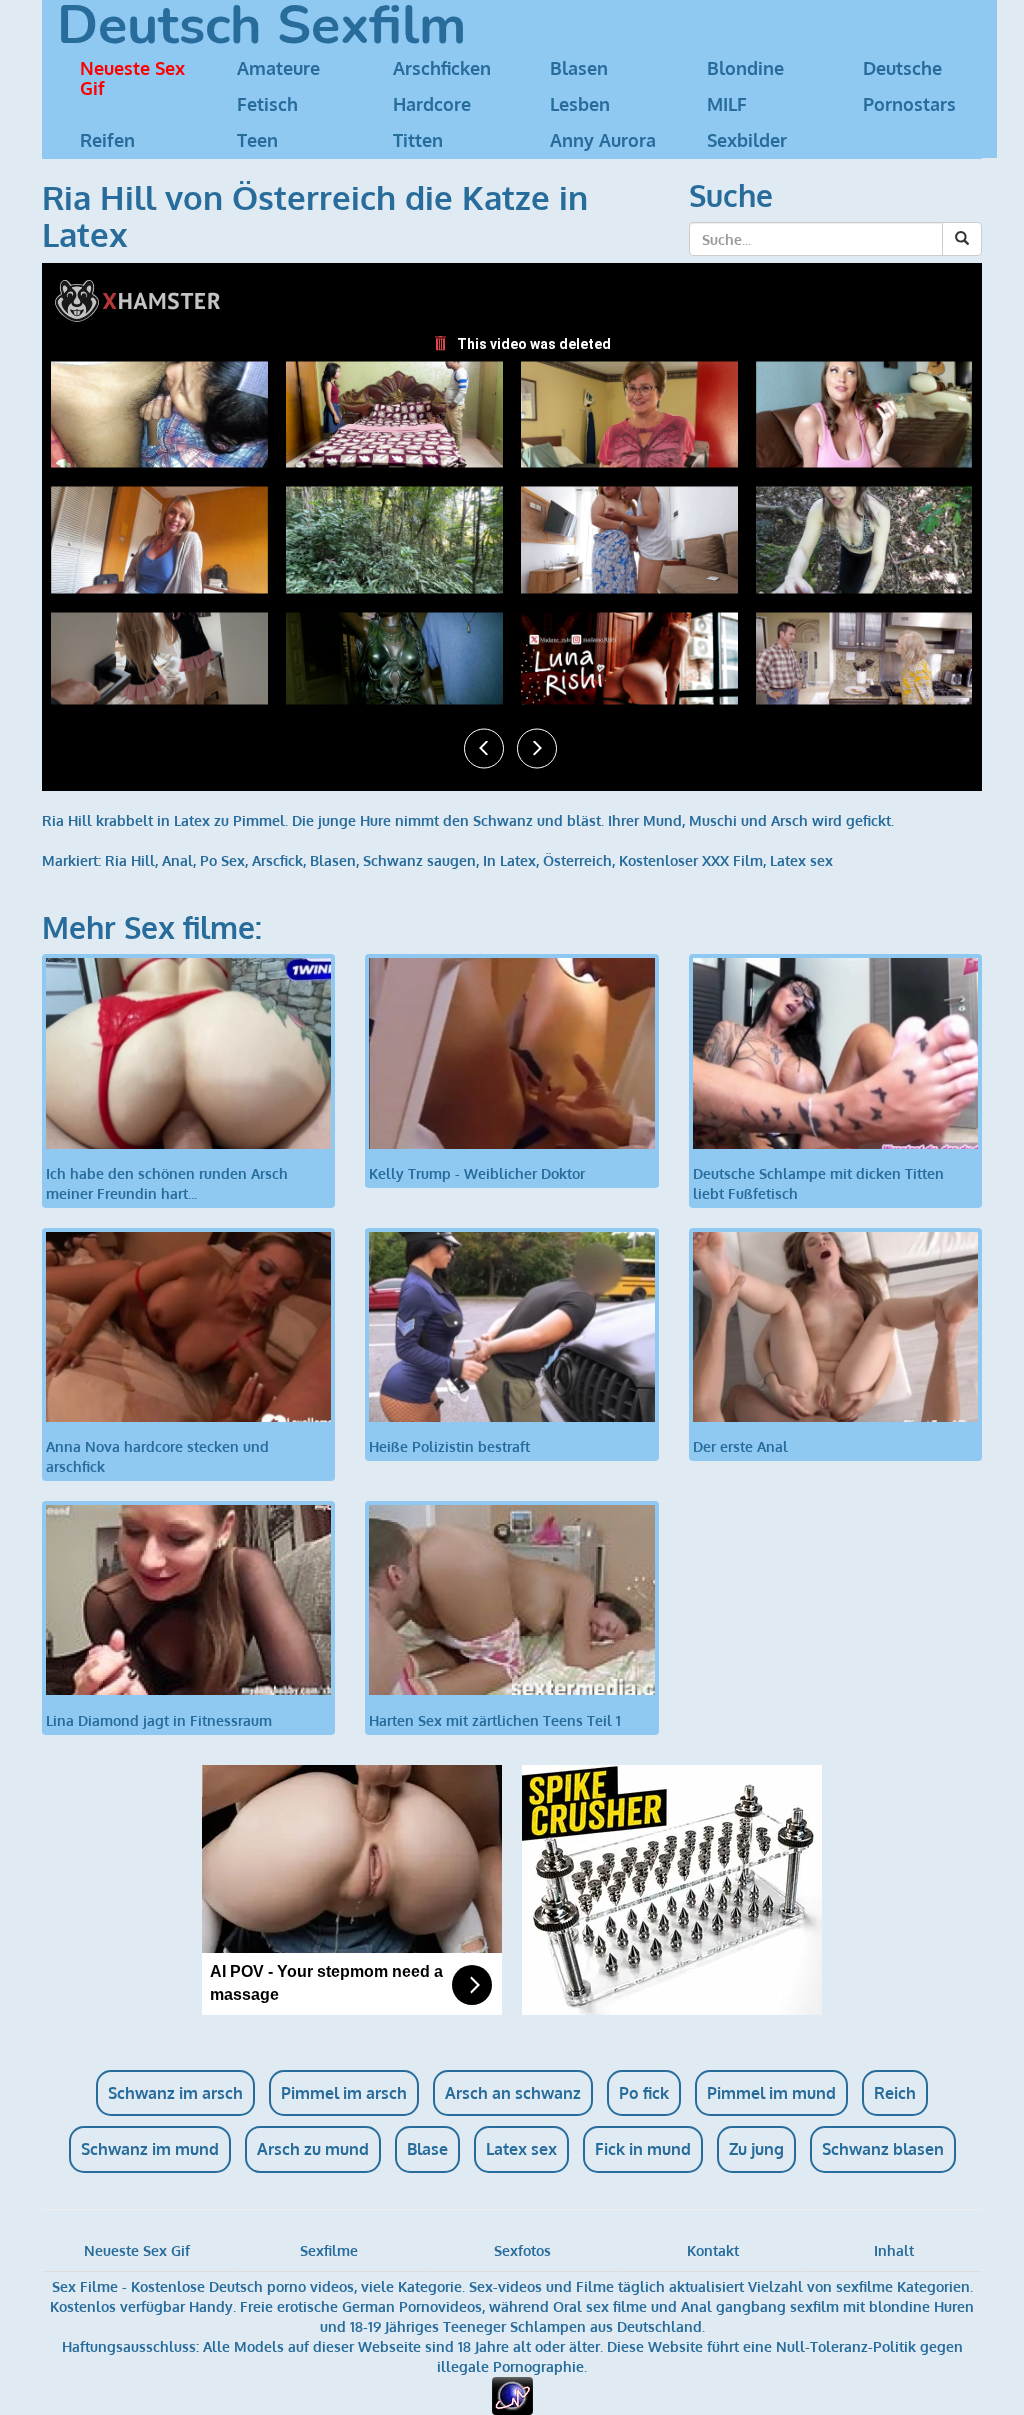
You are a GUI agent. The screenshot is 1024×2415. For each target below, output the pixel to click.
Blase (427, 2149)
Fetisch (267, 104)
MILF (727, 104)
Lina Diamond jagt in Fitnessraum (159, 1720)
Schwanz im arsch (175, 2093)
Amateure (278, 68)
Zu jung (756, 2149)
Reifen (107, 140)
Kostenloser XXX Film (691, 860)
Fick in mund (643, 2149)
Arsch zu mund (313, 2149)
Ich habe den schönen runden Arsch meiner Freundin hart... (167, 1183)
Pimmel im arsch (344, 2093)
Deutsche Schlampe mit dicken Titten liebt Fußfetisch (818, 1183)
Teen (257, 140)
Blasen (579, 68)
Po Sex (222, 860)
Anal (177, 860)
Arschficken (442, 68)
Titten (418, 140)
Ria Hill (130, 860)
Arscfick (277, 860)
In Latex (509, 860)
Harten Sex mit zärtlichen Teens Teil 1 (495, 1720)
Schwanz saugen (419, 860)
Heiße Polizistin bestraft (449, 1446)
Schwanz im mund (150, 2149)
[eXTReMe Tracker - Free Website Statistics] (512, 2394)
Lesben (580, 104)
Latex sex (801, 860)
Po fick (644, 2093)
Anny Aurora (603, 140)
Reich (895, 2093)
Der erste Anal (740, 1446)
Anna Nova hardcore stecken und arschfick (157, 1456)
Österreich (577, 860)
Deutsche (902, 68)
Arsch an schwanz (513, 2093)
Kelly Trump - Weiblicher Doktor (477, 1173)
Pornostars (909, 104)
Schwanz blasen (883, 2149)
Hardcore (432, 104)
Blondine (745, 68)
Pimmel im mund (771, 2093)
